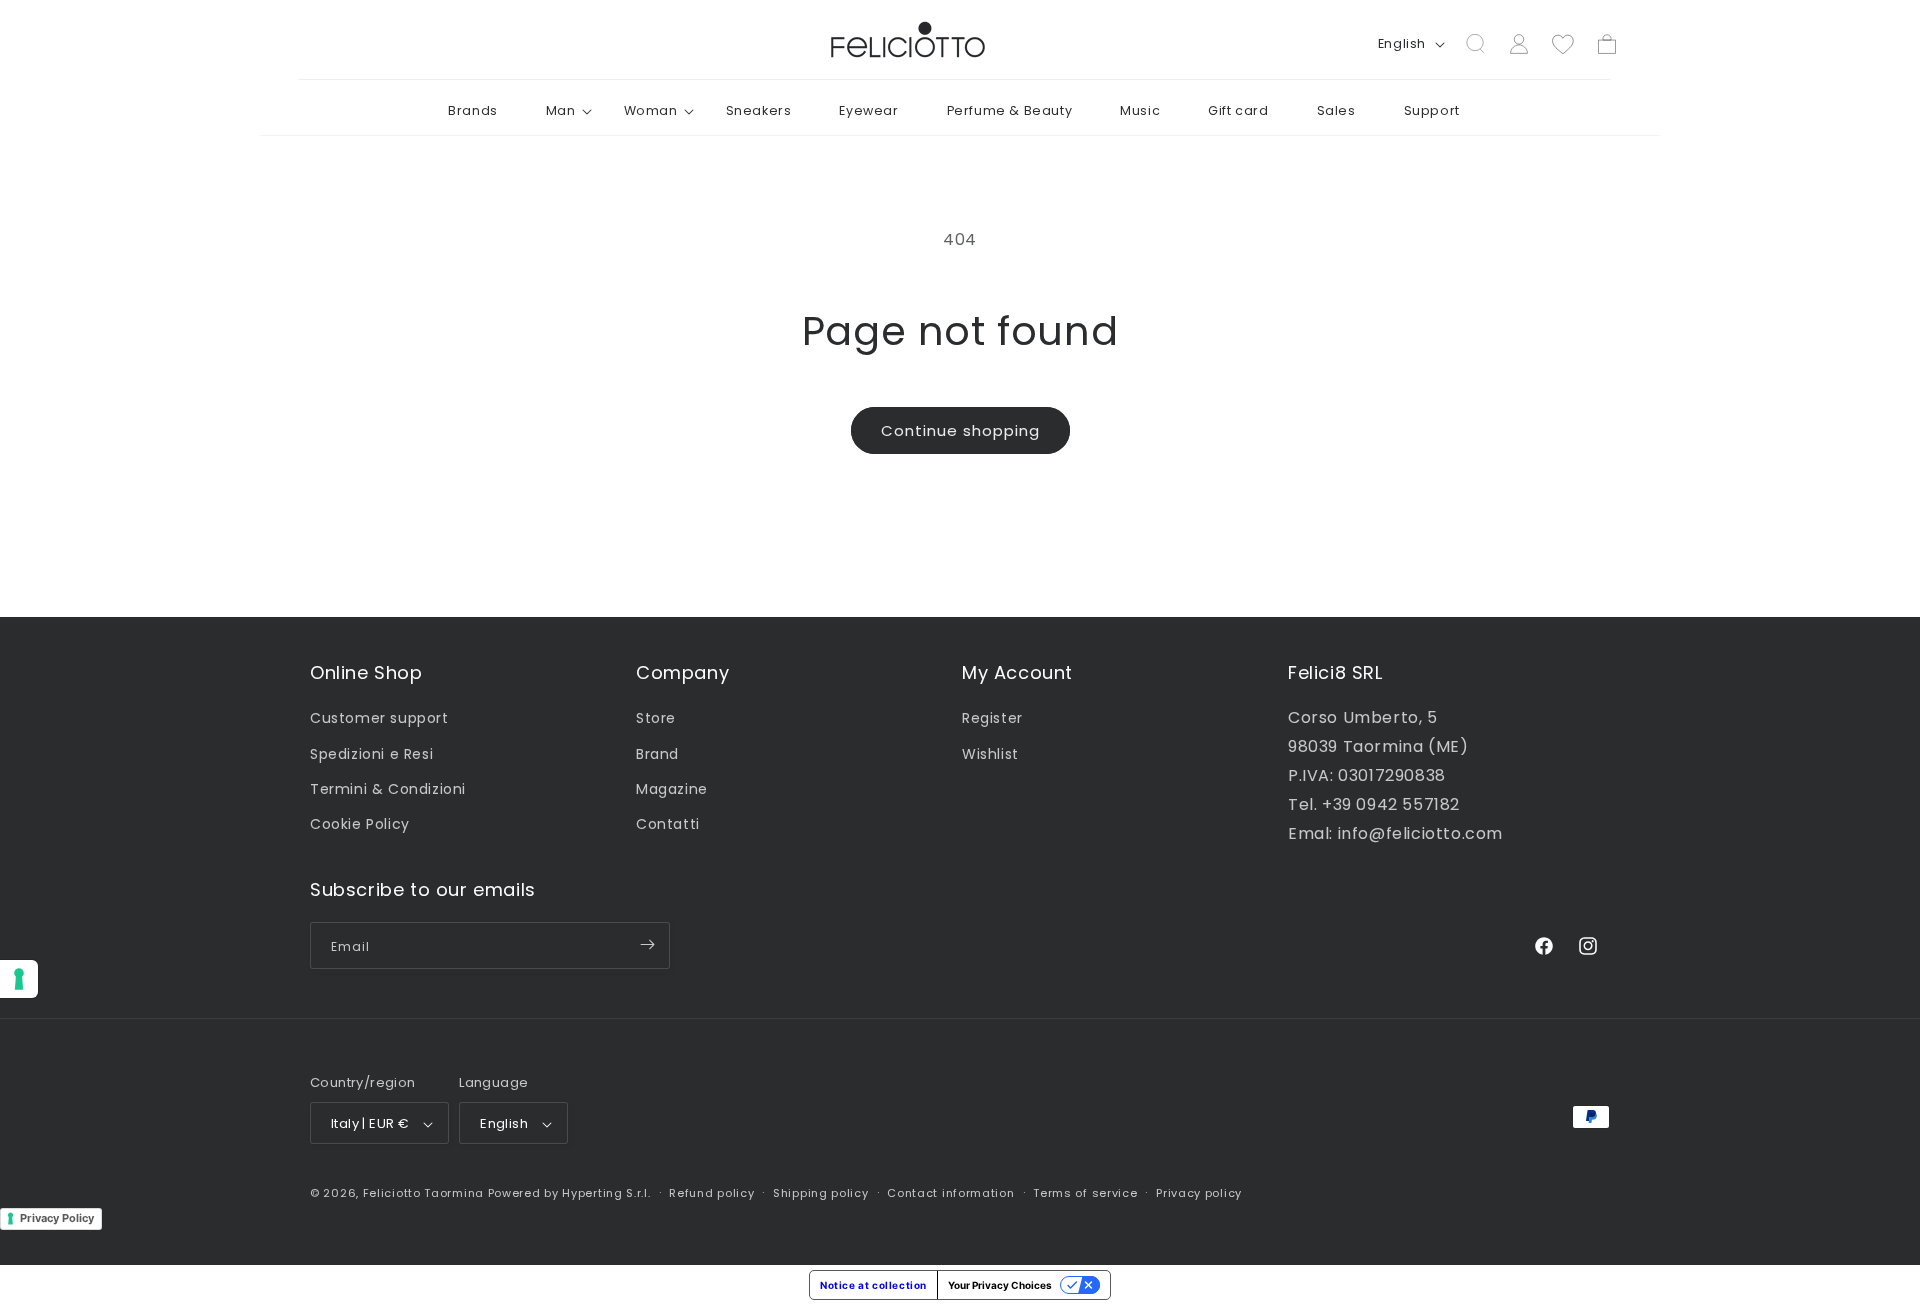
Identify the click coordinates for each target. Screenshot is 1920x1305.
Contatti (668, 824)
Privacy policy (1199, 1194)
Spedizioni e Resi (371, 753)
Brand (657, 753)
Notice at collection (873, 1285)
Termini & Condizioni (388, 788)
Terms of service (1085, 1194)
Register (992, 718)
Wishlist (990, 753)
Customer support (379, 718)
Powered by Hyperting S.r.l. (569, 1194)
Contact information (950, 1194)
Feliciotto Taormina (423, 1194)
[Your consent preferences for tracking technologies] (19, 979)
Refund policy (711, 1194)
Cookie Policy (360, 824)
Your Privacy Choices (1000, 1285)
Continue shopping (960, 430)
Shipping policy (821, 1194)
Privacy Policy (57, 1218)
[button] (561, 111)
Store (656, 718)
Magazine (672, 788)
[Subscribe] (647, 944)
